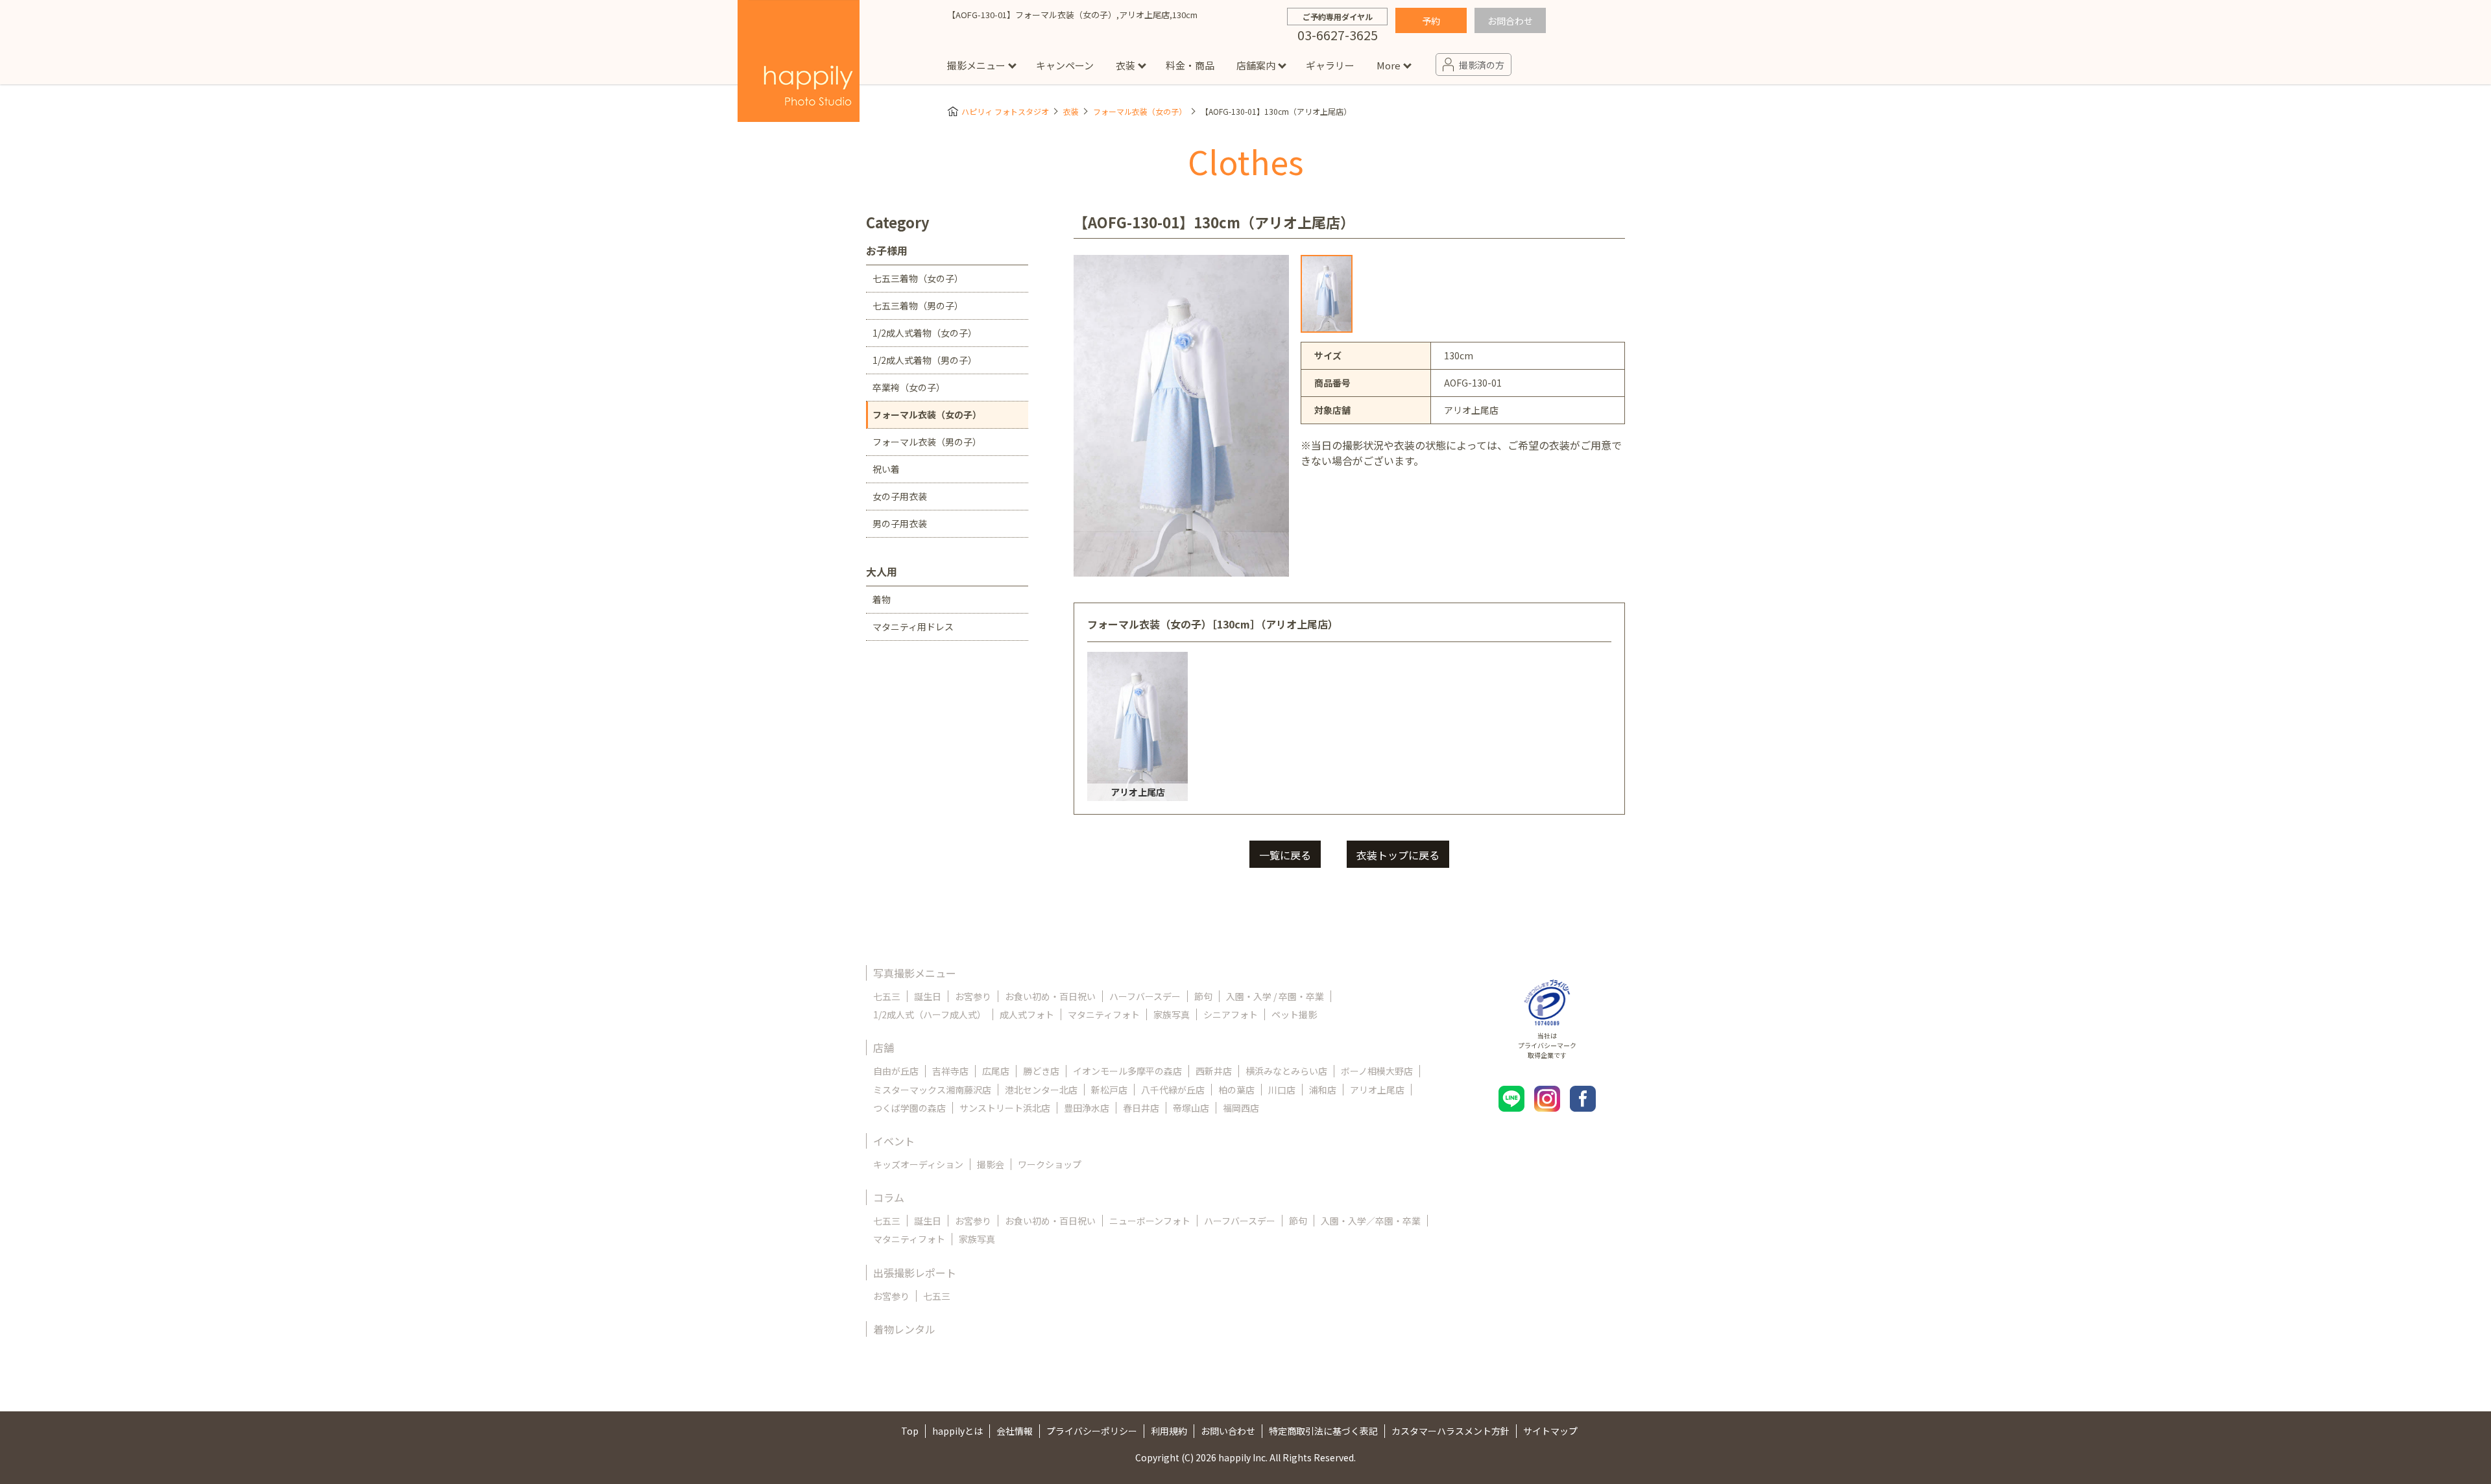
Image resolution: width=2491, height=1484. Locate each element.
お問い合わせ (1228, 1431)
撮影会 (991, 1164)
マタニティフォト (1104, 1014)
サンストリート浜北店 (1005, 1108)
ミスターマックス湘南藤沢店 (932, 1090)
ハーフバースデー (1145, 996)
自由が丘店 (896, 1071)
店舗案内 (1256, 65)
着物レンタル (904, 1329)
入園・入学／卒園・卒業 (1371, 1221)
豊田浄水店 (1087, 1108)
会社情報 (1015, 1431)
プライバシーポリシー (1092, 1431)
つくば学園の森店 (909, 1108)
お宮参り (973, 996)
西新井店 (1214, 1071)
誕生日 (928, 996)
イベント (894, 1141)
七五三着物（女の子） (918, 278)
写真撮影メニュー (915, 973)
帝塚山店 (1191, 1108)
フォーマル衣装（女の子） (1140, 111)
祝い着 (886, 469)
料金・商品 (1190, 65)
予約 (1431, 21)
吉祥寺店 (950, 1071)
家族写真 (1172, 1014)
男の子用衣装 (900, 523)
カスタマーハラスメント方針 (1450, 1431)
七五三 (887, 996)
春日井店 (1141, 1108)
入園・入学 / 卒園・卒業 (1275, 996)
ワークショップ (1050, 1164)
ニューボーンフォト (1150, 1221)
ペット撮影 (1294, 1014)
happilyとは (957, 1431)
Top (910, 1431)
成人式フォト (1027, 1014)
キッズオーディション (918, 1164)
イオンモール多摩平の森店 (1127, 1071)
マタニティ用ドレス (913, 627)
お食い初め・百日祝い (1050, 996)
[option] (1327, 294)
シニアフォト (1231, 1014)
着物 (882, 599)
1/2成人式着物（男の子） (925, 360)
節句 (1203, 996)
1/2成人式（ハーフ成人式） (930, 1014)
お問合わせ (1510, 21)
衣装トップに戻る (1398, 855)
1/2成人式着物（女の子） (925, 333)
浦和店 (1323, 1090)
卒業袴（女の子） (909, 387)
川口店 (1282, 1090)
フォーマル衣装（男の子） (927, 442)
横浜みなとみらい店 (1286, 1071)
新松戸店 (1109, 1090)
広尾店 (996, 1071)
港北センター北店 (1041, 1090)
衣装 (1125, 65)
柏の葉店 (1236, 1090)
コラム (889, 1197)
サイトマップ (1550, 1431)
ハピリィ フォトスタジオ (1005, 111)
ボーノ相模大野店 (1377, 1071)
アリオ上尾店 (1377, 1090)
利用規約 (1169, 1431)
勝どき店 (1041, 1071)
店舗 (884, 1047)
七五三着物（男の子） (918, 305)
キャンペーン (1065, 65)
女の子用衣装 (900, 496)
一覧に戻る (1285, 855)
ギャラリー (1330, 65)
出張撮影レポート (915, 1273)
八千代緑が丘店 (1173, 1090)
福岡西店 (1241, 1108)
